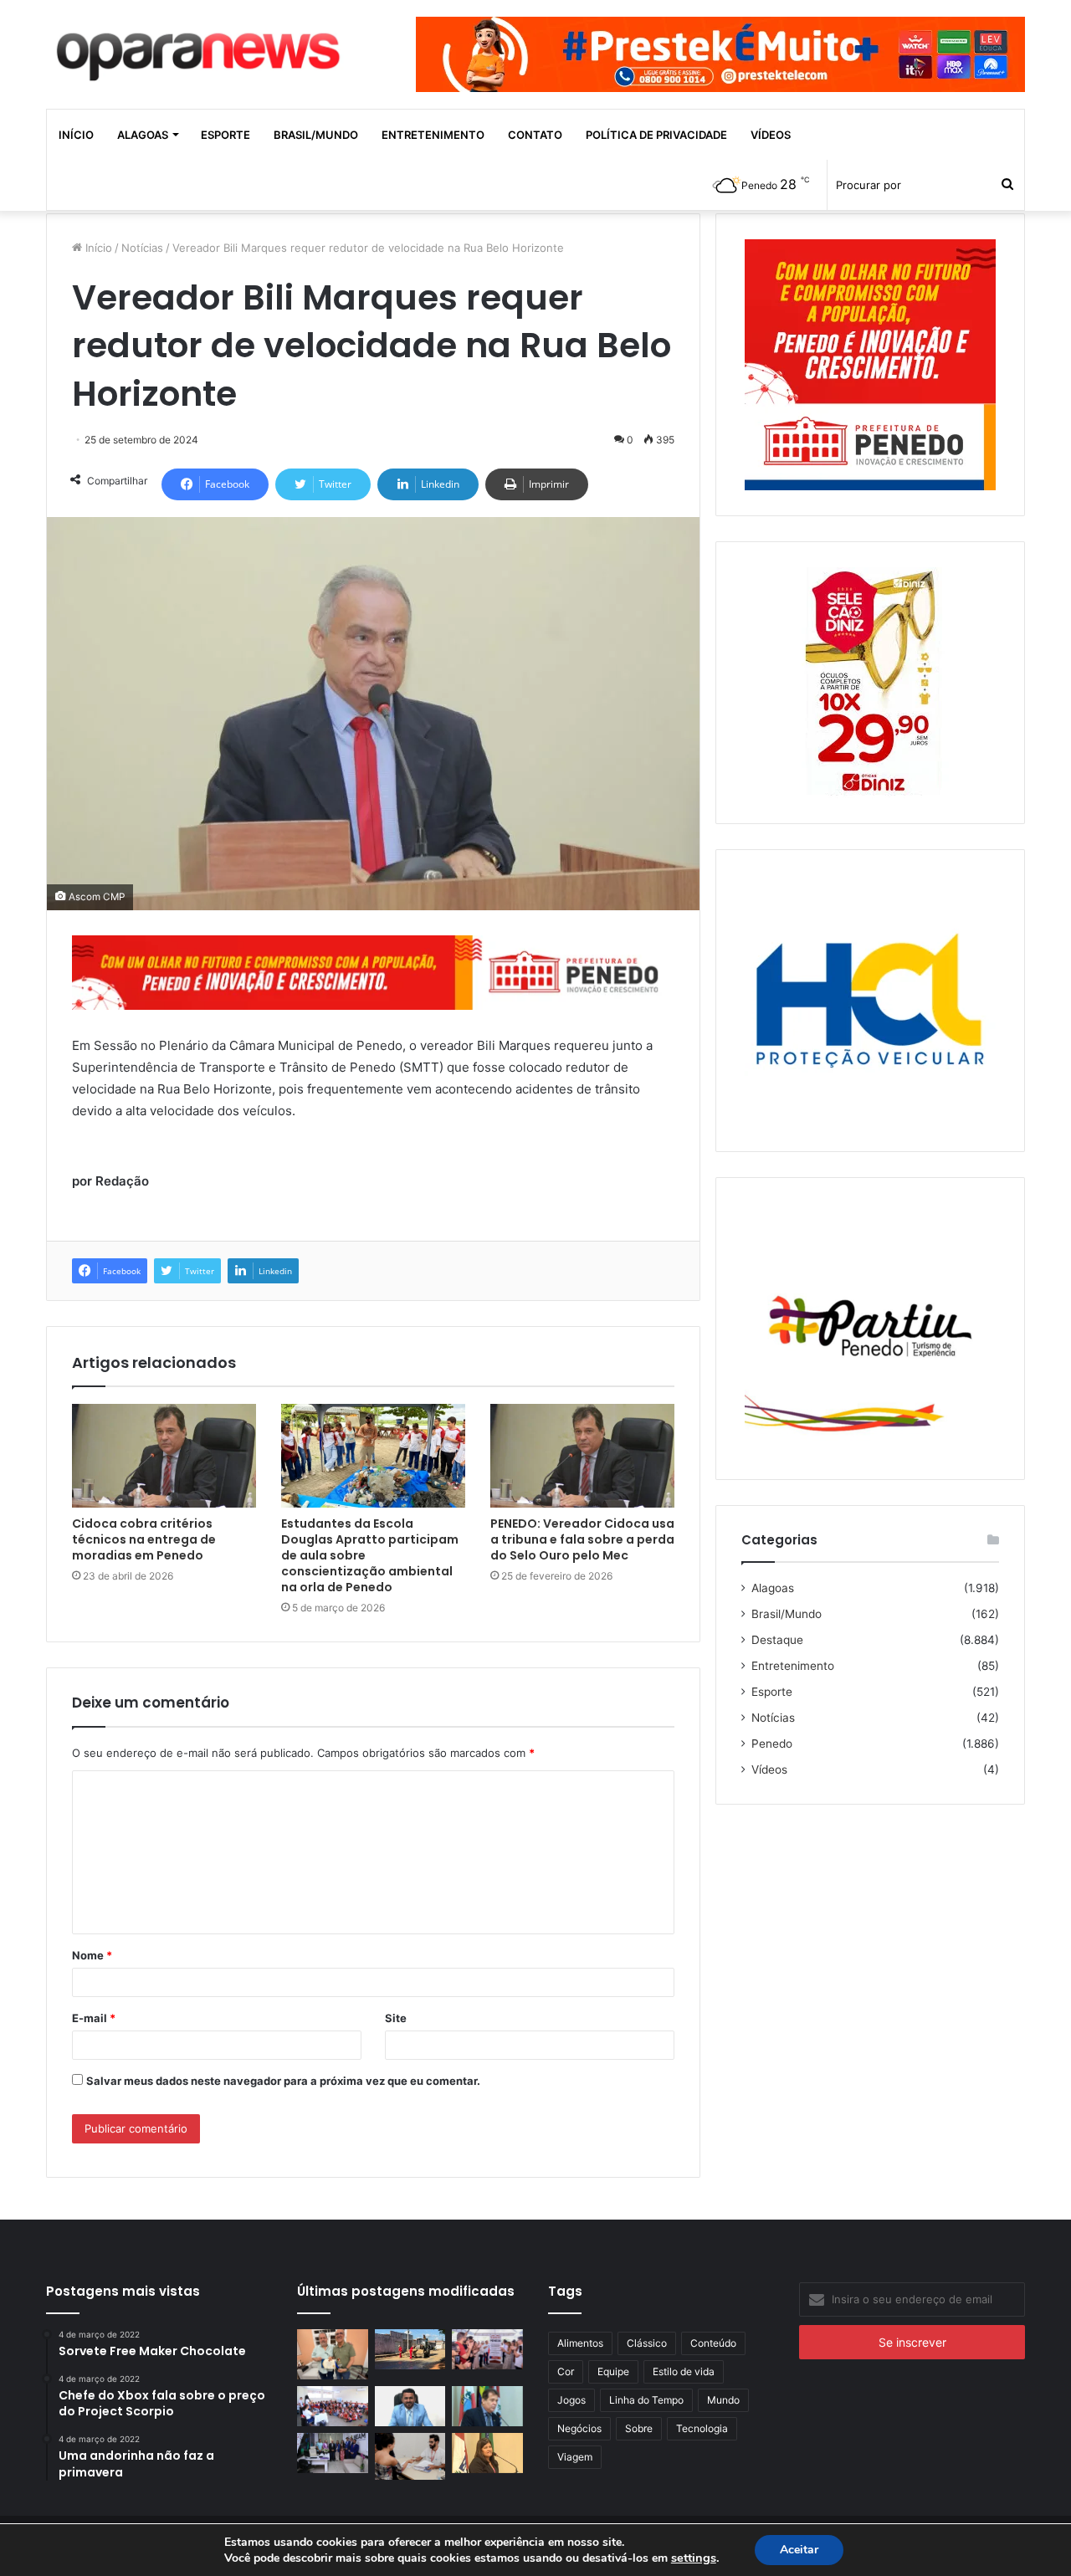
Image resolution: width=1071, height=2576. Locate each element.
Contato (535, 135)
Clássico (647, 2343)
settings (694, 2558)
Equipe (613, 2371)
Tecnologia (702, 2428)
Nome (92, 1955)
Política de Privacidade (656, 135)
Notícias (142, 248)
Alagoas (143, 135)
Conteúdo (713, 2343)
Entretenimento (433, 135)
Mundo (723, 2400)
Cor (566, 2371)
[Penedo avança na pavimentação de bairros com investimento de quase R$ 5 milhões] (410, 2349)
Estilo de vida (684, 2371)
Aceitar (799, 2550)
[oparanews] (201, 49)
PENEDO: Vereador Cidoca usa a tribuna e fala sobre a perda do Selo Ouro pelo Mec (582, 1539)
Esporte (225, 135)
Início (76, 135)
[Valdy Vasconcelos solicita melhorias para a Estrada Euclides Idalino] (410, 2406)
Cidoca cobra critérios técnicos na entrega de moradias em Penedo (144, 1539)
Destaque (777, 1640)
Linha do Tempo (646, 2400)
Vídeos (771, 135)
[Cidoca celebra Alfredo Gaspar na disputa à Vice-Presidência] (487, 2406)
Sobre (639, 2428)
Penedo (772, 1744)
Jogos (571, 2400)
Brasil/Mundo (316, 135)
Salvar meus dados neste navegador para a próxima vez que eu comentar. (283, 2081)
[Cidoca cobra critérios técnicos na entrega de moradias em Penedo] (164, 1456)
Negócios (579, 2428)
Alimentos (580, 2343)
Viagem (575, 2457)
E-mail (94, 2018)
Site (396, 2018)
